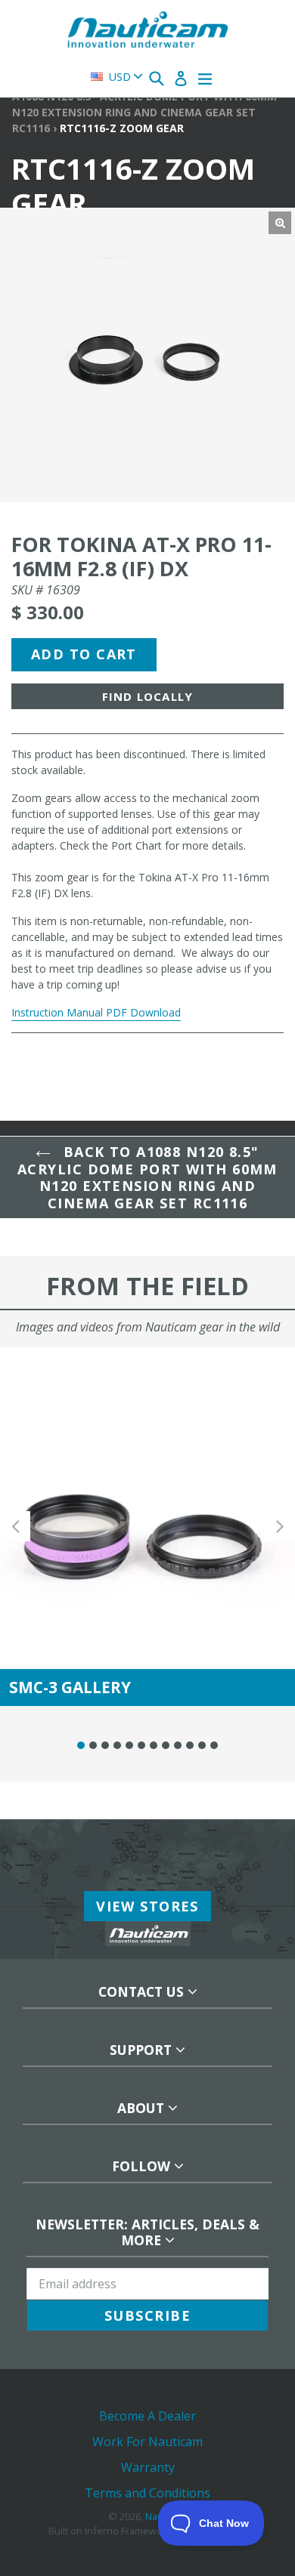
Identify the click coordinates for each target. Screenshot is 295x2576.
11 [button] (202, 1745)
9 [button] (178, 1745)
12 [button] (214, 1745)
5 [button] (129, 1745)
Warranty (148, 2467)
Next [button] (280, 1527)
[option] (147, 1527)
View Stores (147, 1906)
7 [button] (154, 1745)
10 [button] (190, 1745)
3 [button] (105, 1745)
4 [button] (117, 1745)
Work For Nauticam (147, 2442)
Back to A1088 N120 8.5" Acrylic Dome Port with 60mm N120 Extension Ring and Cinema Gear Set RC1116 (147, 1177)
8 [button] (166, 1745)
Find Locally (147, 696)
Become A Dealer (147, 2416)
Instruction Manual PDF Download (96, 1012)
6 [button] (141, 1745)
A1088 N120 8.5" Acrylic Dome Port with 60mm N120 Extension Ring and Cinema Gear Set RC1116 (144, 112)
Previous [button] (15, 1527)
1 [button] (81, 1745)
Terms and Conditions (147, 2493)
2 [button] (93, 1745)
